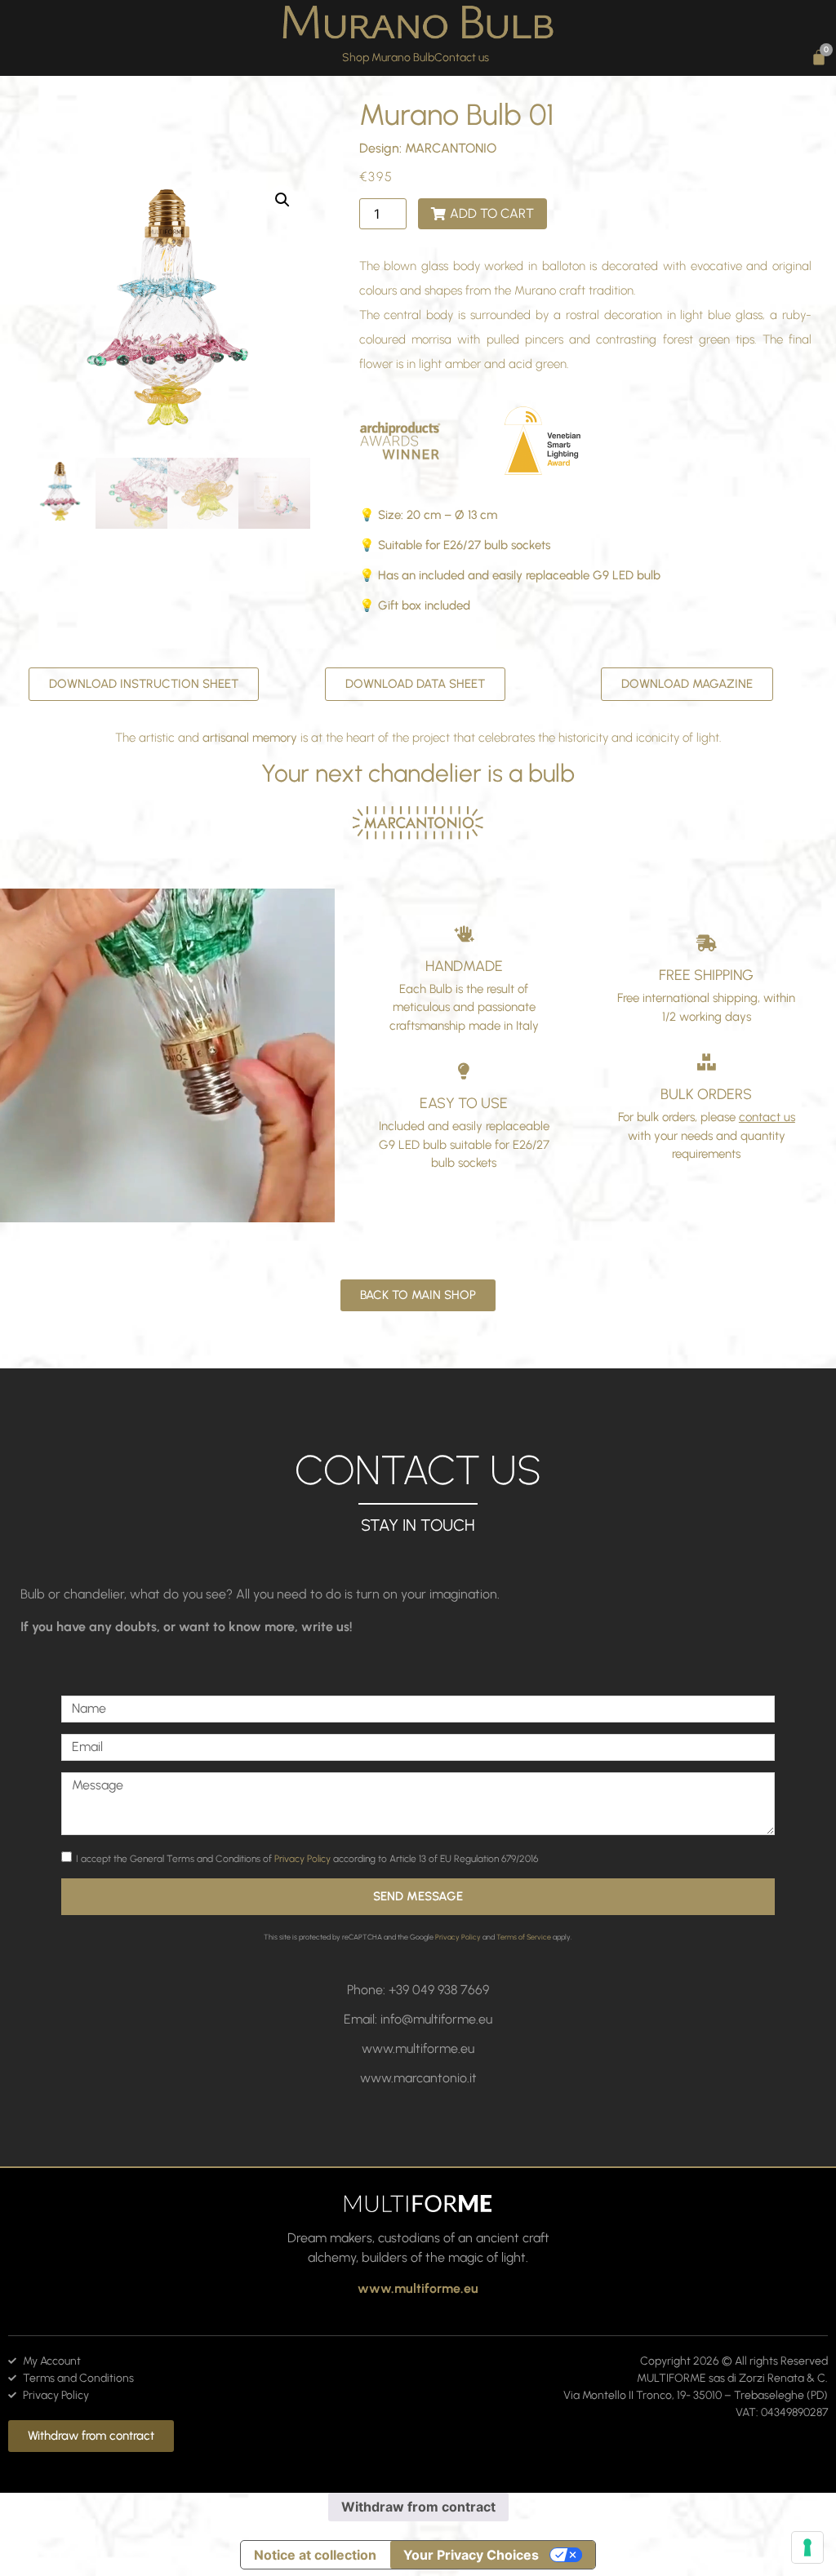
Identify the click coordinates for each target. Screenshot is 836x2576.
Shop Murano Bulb (388, 58)
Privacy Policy (302, 1859)
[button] (282, 200)
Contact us (462, 58)
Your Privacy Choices (471, 2555)
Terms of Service (524, 1937)
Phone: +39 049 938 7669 (418, 1990)
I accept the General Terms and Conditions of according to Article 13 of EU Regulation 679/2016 (307, 1859)
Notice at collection (315, 2555)
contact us (767, 1117)
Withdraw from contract (418, 2507)
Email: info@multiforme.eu (418, 2019)
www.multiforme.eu (418, 2048)
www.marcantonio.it (418, 2078)
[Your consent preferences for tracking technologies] (807, 2547)
